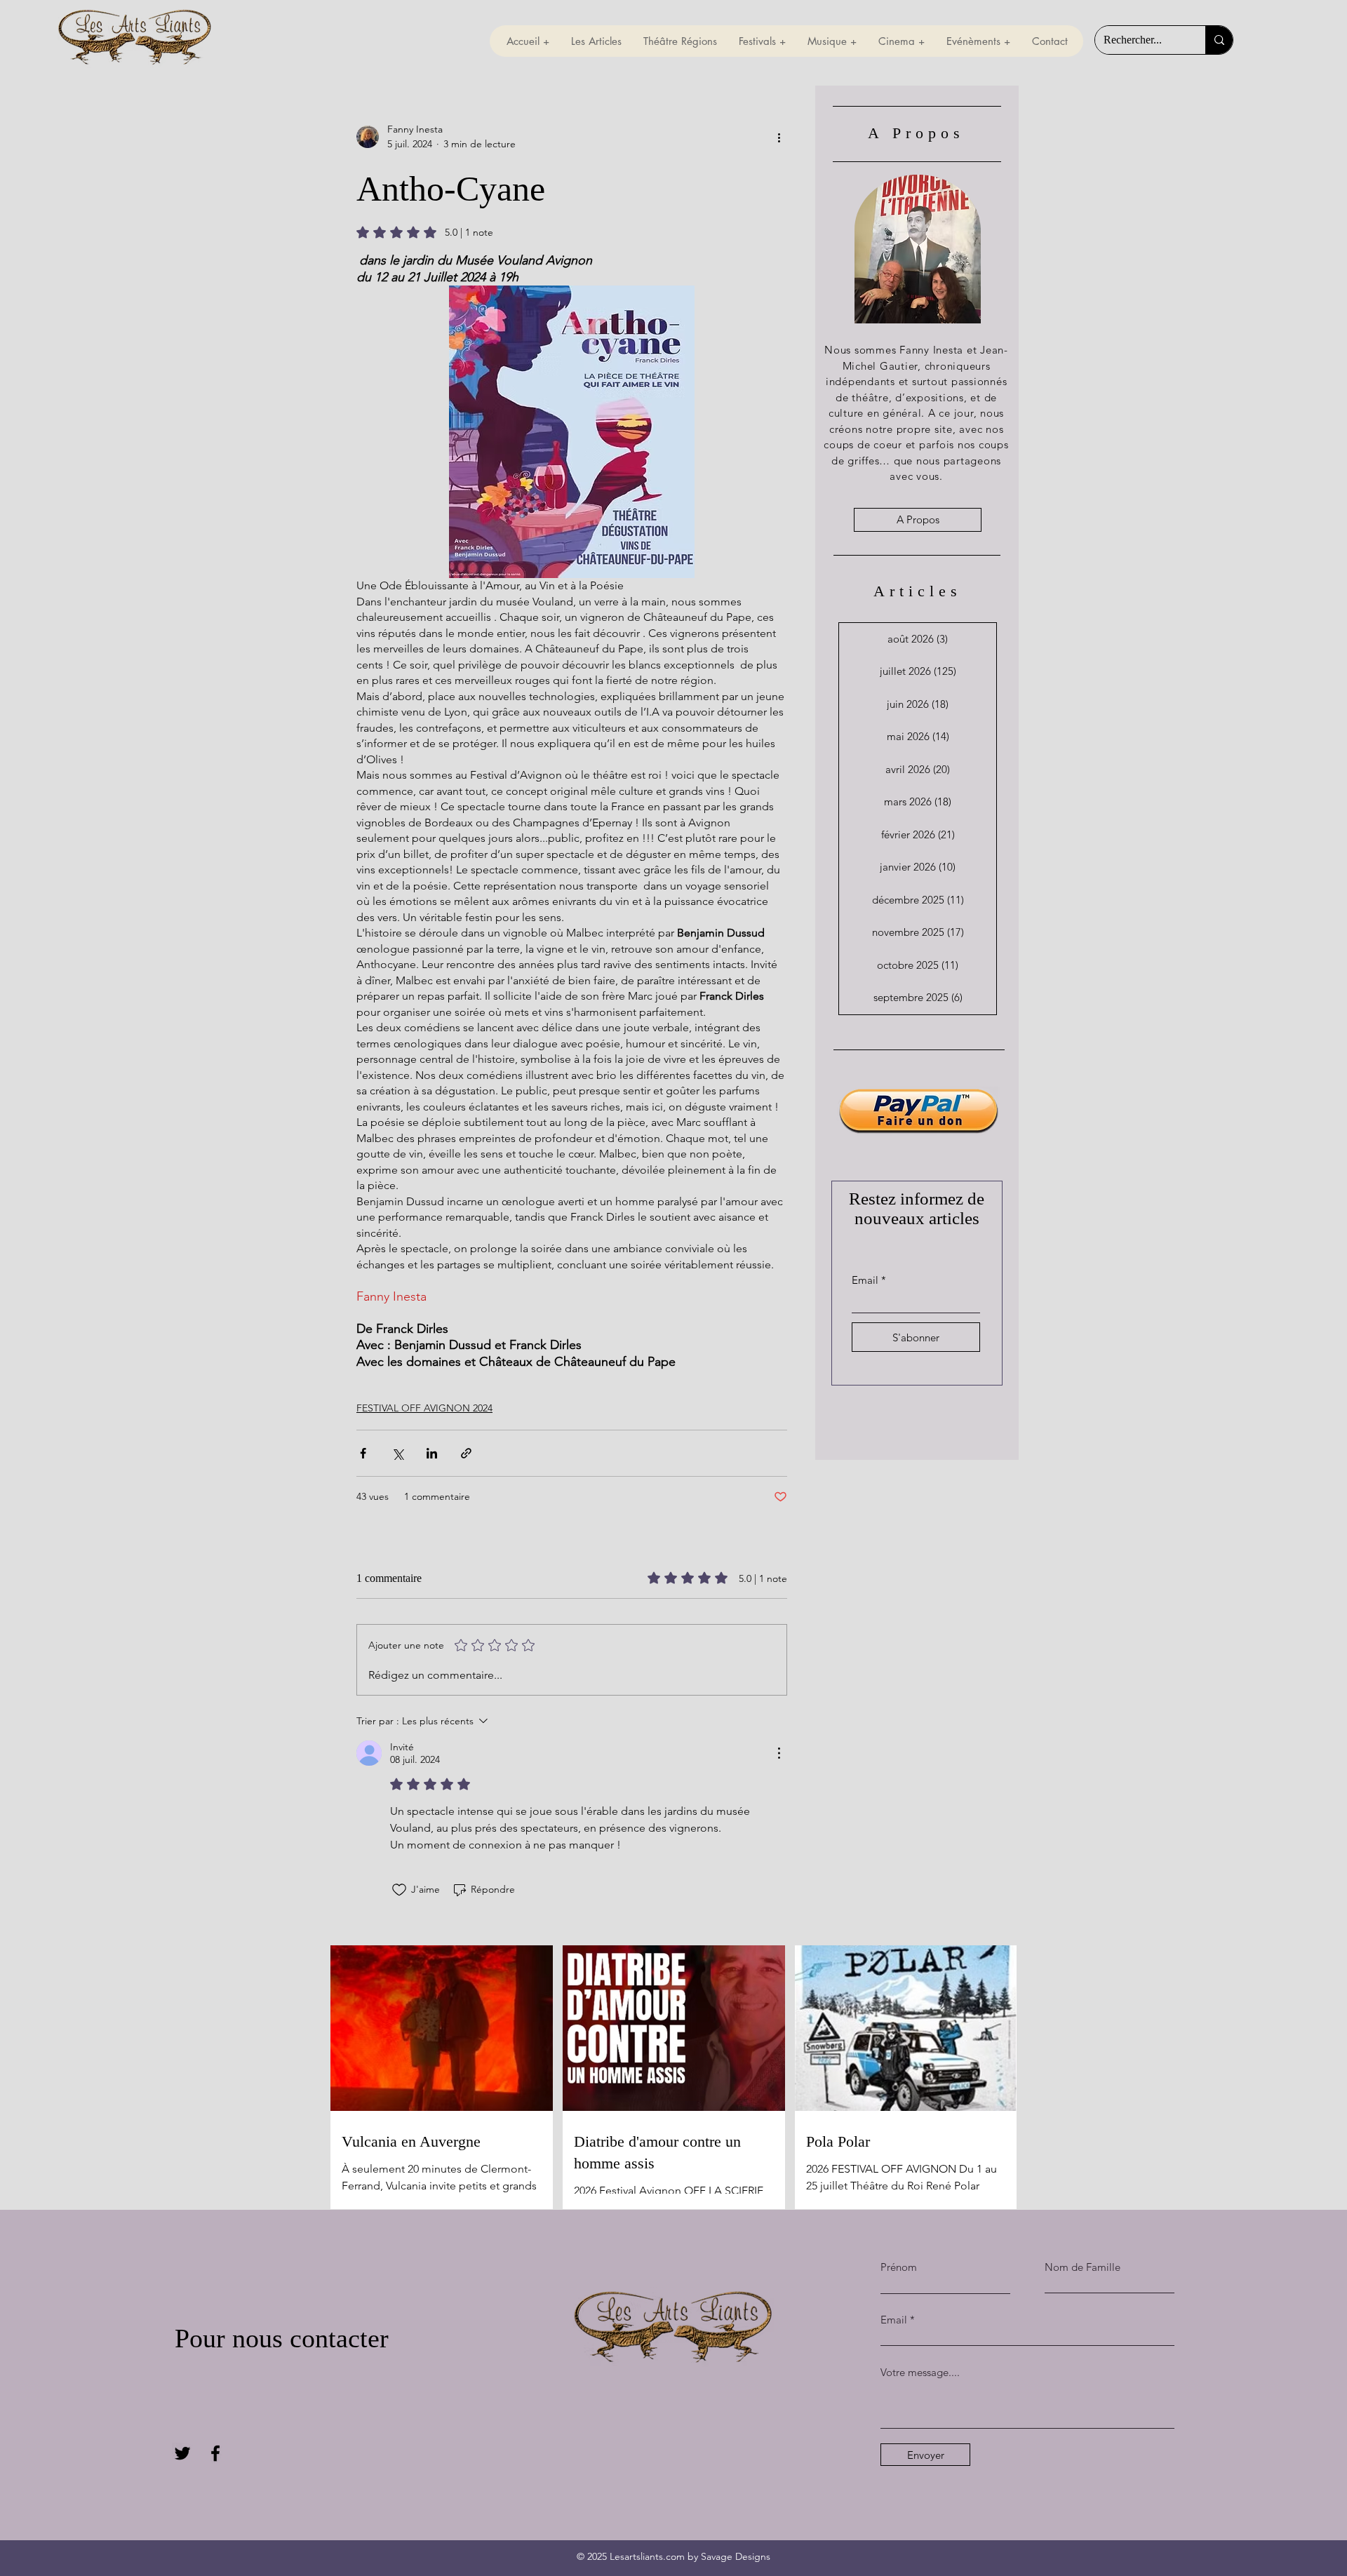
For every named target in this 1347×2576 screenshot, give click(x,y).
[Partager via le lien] (466, 1453)
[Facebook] (215, 2453)
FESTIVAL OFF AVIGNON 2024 (424, 1408)
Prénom (899, 2267)
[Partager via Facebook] (363, 1453)
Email (865, 1280)
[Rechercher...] (1219, 40)
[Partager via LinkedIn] (432, 1453)
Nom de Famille (1083, 2267)
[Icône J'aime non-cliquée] (399, 1890)
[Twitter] (182, 2453)
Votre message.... (920, 2372)
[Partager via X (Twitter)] (397, 1453)
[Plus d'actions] (779, 137)
